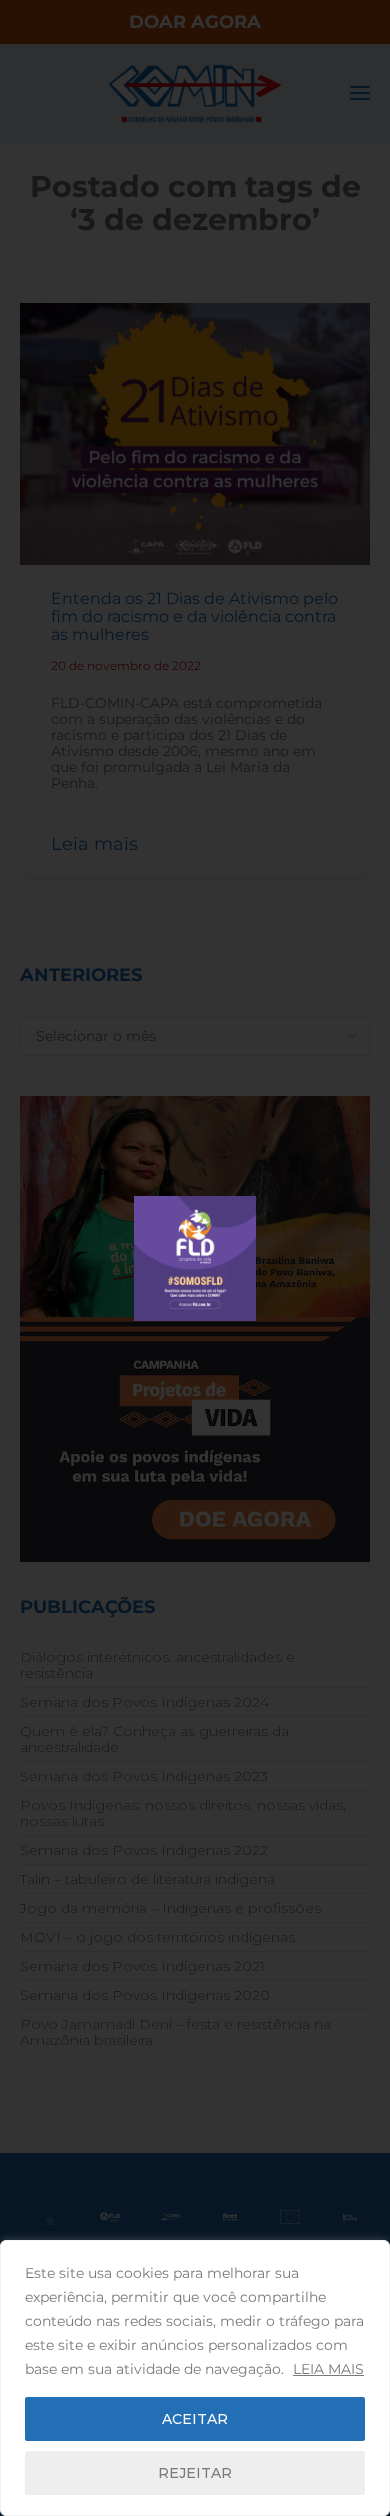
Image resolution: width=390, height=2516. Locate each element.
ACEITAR (195, 2419)
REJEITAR (195, 2473)
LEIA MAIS (328, 2369)
